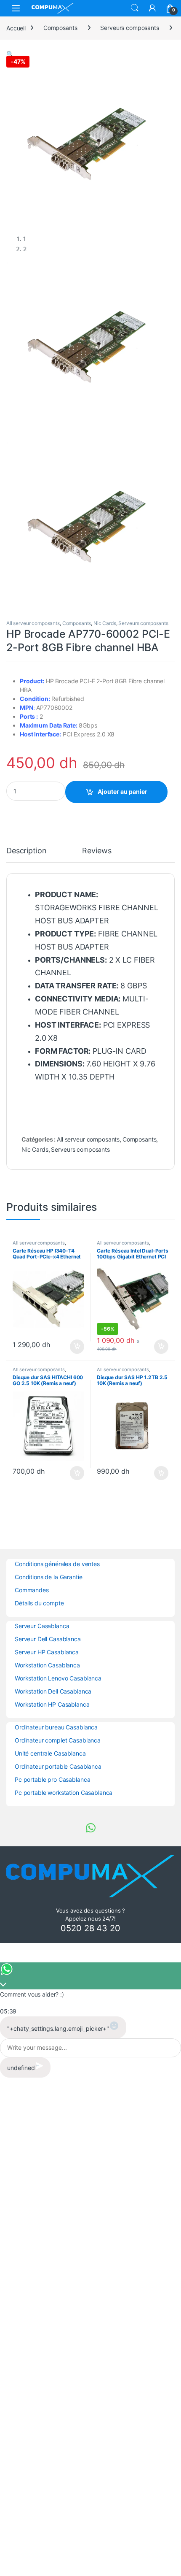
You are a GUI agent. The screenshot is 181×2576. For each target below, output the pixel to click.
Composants (60, 28)
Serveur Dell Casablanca (48, 1639)
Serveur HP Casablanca (47, 1652)
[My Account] (152, 8)
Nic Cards (105, 623)
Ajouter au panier (122, 791)
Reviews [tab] (97, 851)
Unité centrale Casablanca (50, 1753)
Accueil (16, 28)
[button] (10, 54)
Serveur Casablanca (42, 1626)
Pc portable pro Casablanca (52, 1779)
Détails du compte (39, 1603)
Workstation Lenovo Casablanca (58, 1678)
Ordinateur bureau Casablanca (56, 1727)
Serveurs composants (129, 28)
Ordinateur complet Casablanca (58, 1740)
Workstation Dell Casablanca (53, 1691)
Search (135, 8)
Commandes (32, 1590)
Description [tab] (26, 851)
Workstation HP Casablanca (52, 1704)
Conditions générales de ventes (57, 1564)
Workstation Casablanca (47, 1665)
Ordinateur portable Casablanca (58, 1766)
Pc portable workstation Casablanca (64, 1793)
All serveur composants (33, 623)
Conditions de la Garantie (49, 1577)
